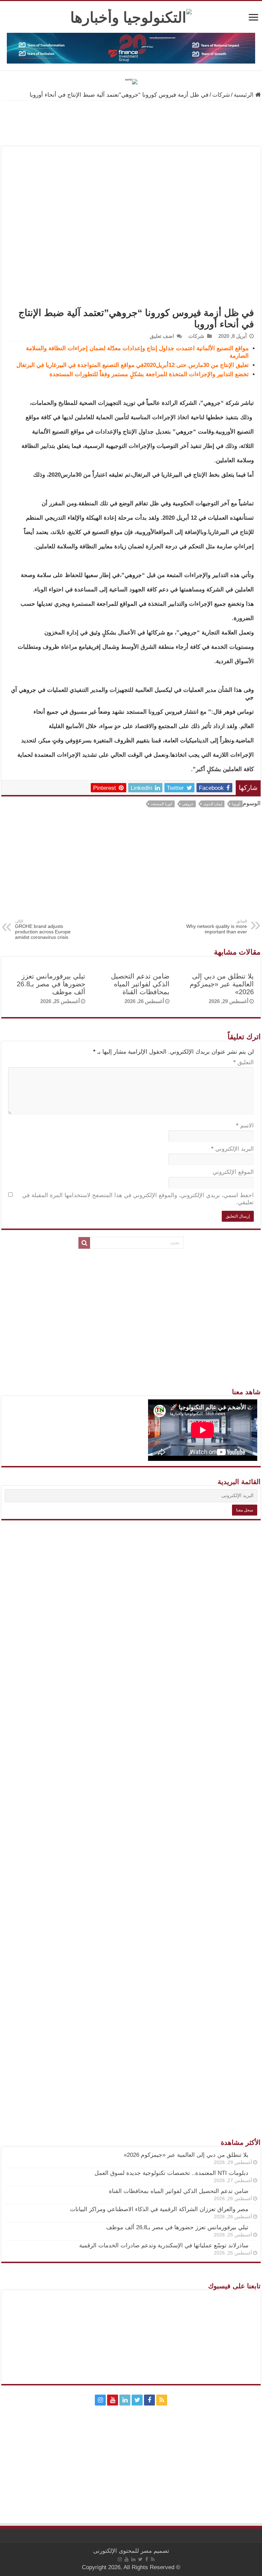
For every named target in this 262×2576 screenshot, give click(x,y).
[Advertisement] (131, 868)
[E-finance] (131, 48)
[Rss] (162, 2400)
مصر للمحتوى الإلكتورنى (122, 2551)
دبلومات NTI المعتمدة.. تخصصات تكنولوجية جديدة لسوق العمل (171, 2173)
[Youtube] (113, 2400)
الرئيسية (244, 95)
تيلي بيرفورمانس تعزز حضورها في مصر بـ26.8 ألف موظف (51, 984)
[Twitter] (137, 2400)
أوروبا (236, 804)
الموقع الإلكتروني (233, 1172)
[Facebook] (149, 2400)
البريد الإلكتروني (232, 1149)
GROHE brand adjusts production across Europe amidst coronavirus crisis (43, 929)
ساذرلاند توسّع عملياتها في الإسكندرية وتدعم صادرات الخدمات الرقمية (164, 2245)
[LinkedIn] (125, 2400)
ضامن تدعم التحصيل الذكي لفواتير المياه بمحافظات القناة (140, 984)
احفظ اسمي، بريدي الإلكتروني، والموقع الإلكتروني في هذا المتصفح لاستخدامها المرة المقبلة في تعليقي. (138, 1199)
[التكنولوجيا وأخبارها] (131, 16)
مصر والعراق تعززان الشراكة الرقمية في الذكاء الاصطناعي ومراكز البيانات (159, 2209)
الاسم (245, 1126)
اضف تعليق (162, 336)
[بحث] (84, 1243)
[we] (131, 81)
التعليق (244, 1062)
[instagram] (100, 2400)
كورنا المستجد (162, 804)
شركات (221, 95)
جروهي (188, 804)
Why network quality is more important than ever (217, 927)
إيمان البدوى (213, 804)
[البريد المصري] (131, 123)
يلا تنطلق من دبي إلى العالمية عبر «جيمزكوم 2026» (222, 984)
